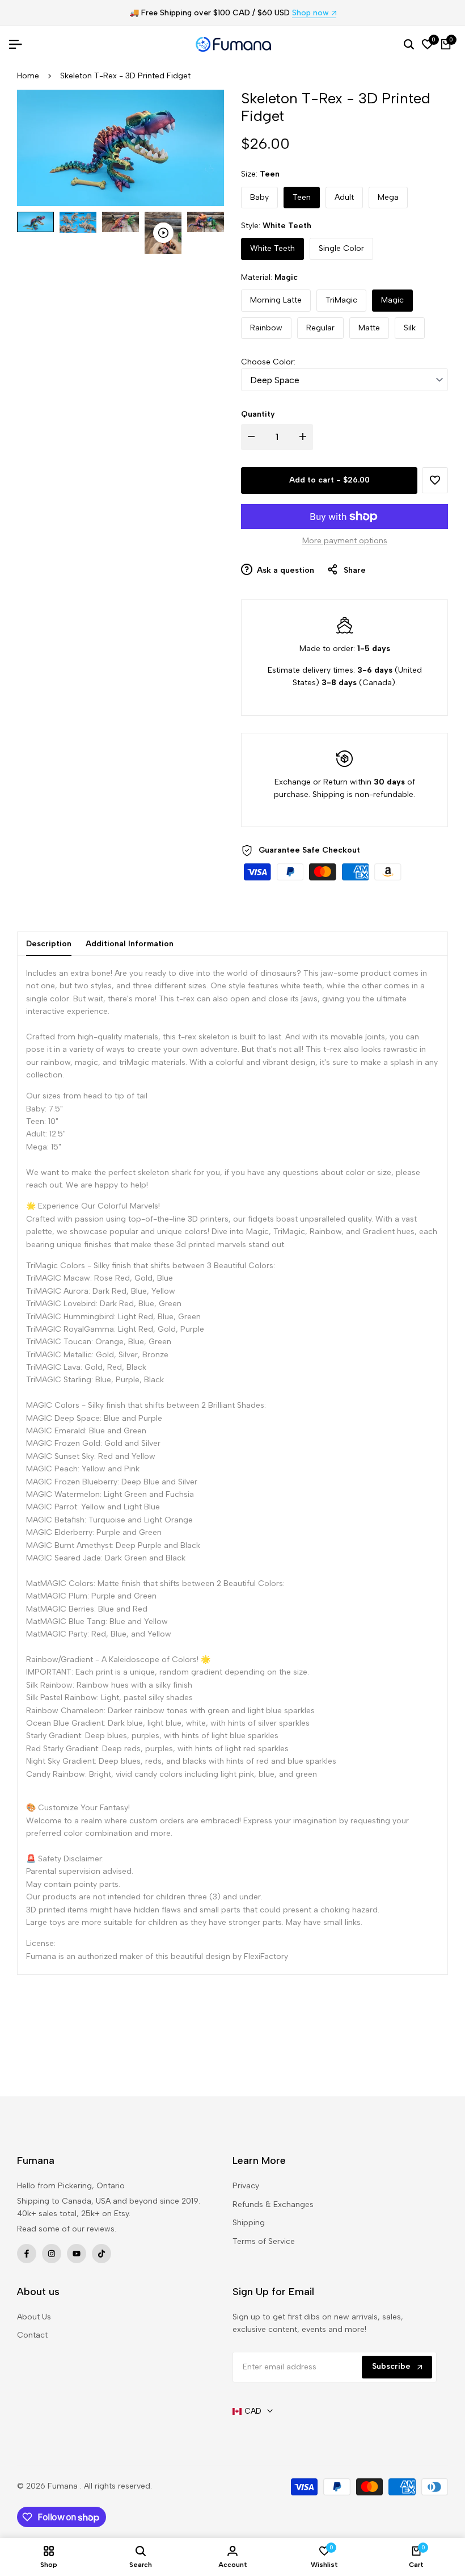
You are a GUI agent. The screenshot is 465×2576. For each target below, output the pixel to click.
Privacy (246, 2186)
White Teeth (272, 248)
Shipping (249, 2223)
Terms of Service (264, 2241)
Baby (259, 197)
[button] (435, 480)
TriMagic (341, 300)
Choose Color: (268, 362)
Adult (344, 197)
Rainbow (266, 328)
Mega (388, 197)
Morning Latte (276, 300)
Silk (410, 328)
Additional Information (130, 944)
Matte (369, 328)
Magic (392, 300)
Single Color (341, 248)
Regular (320, 328)
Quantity (258, 414)
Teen (302, 197)
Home (28, 76)
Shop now (310, 13)
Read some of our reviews (66, 2229)
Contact (32, 2335)
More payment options (345, 541)
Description (49, 944)
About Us (34, 2317)
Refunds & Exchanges (273, 2204)
